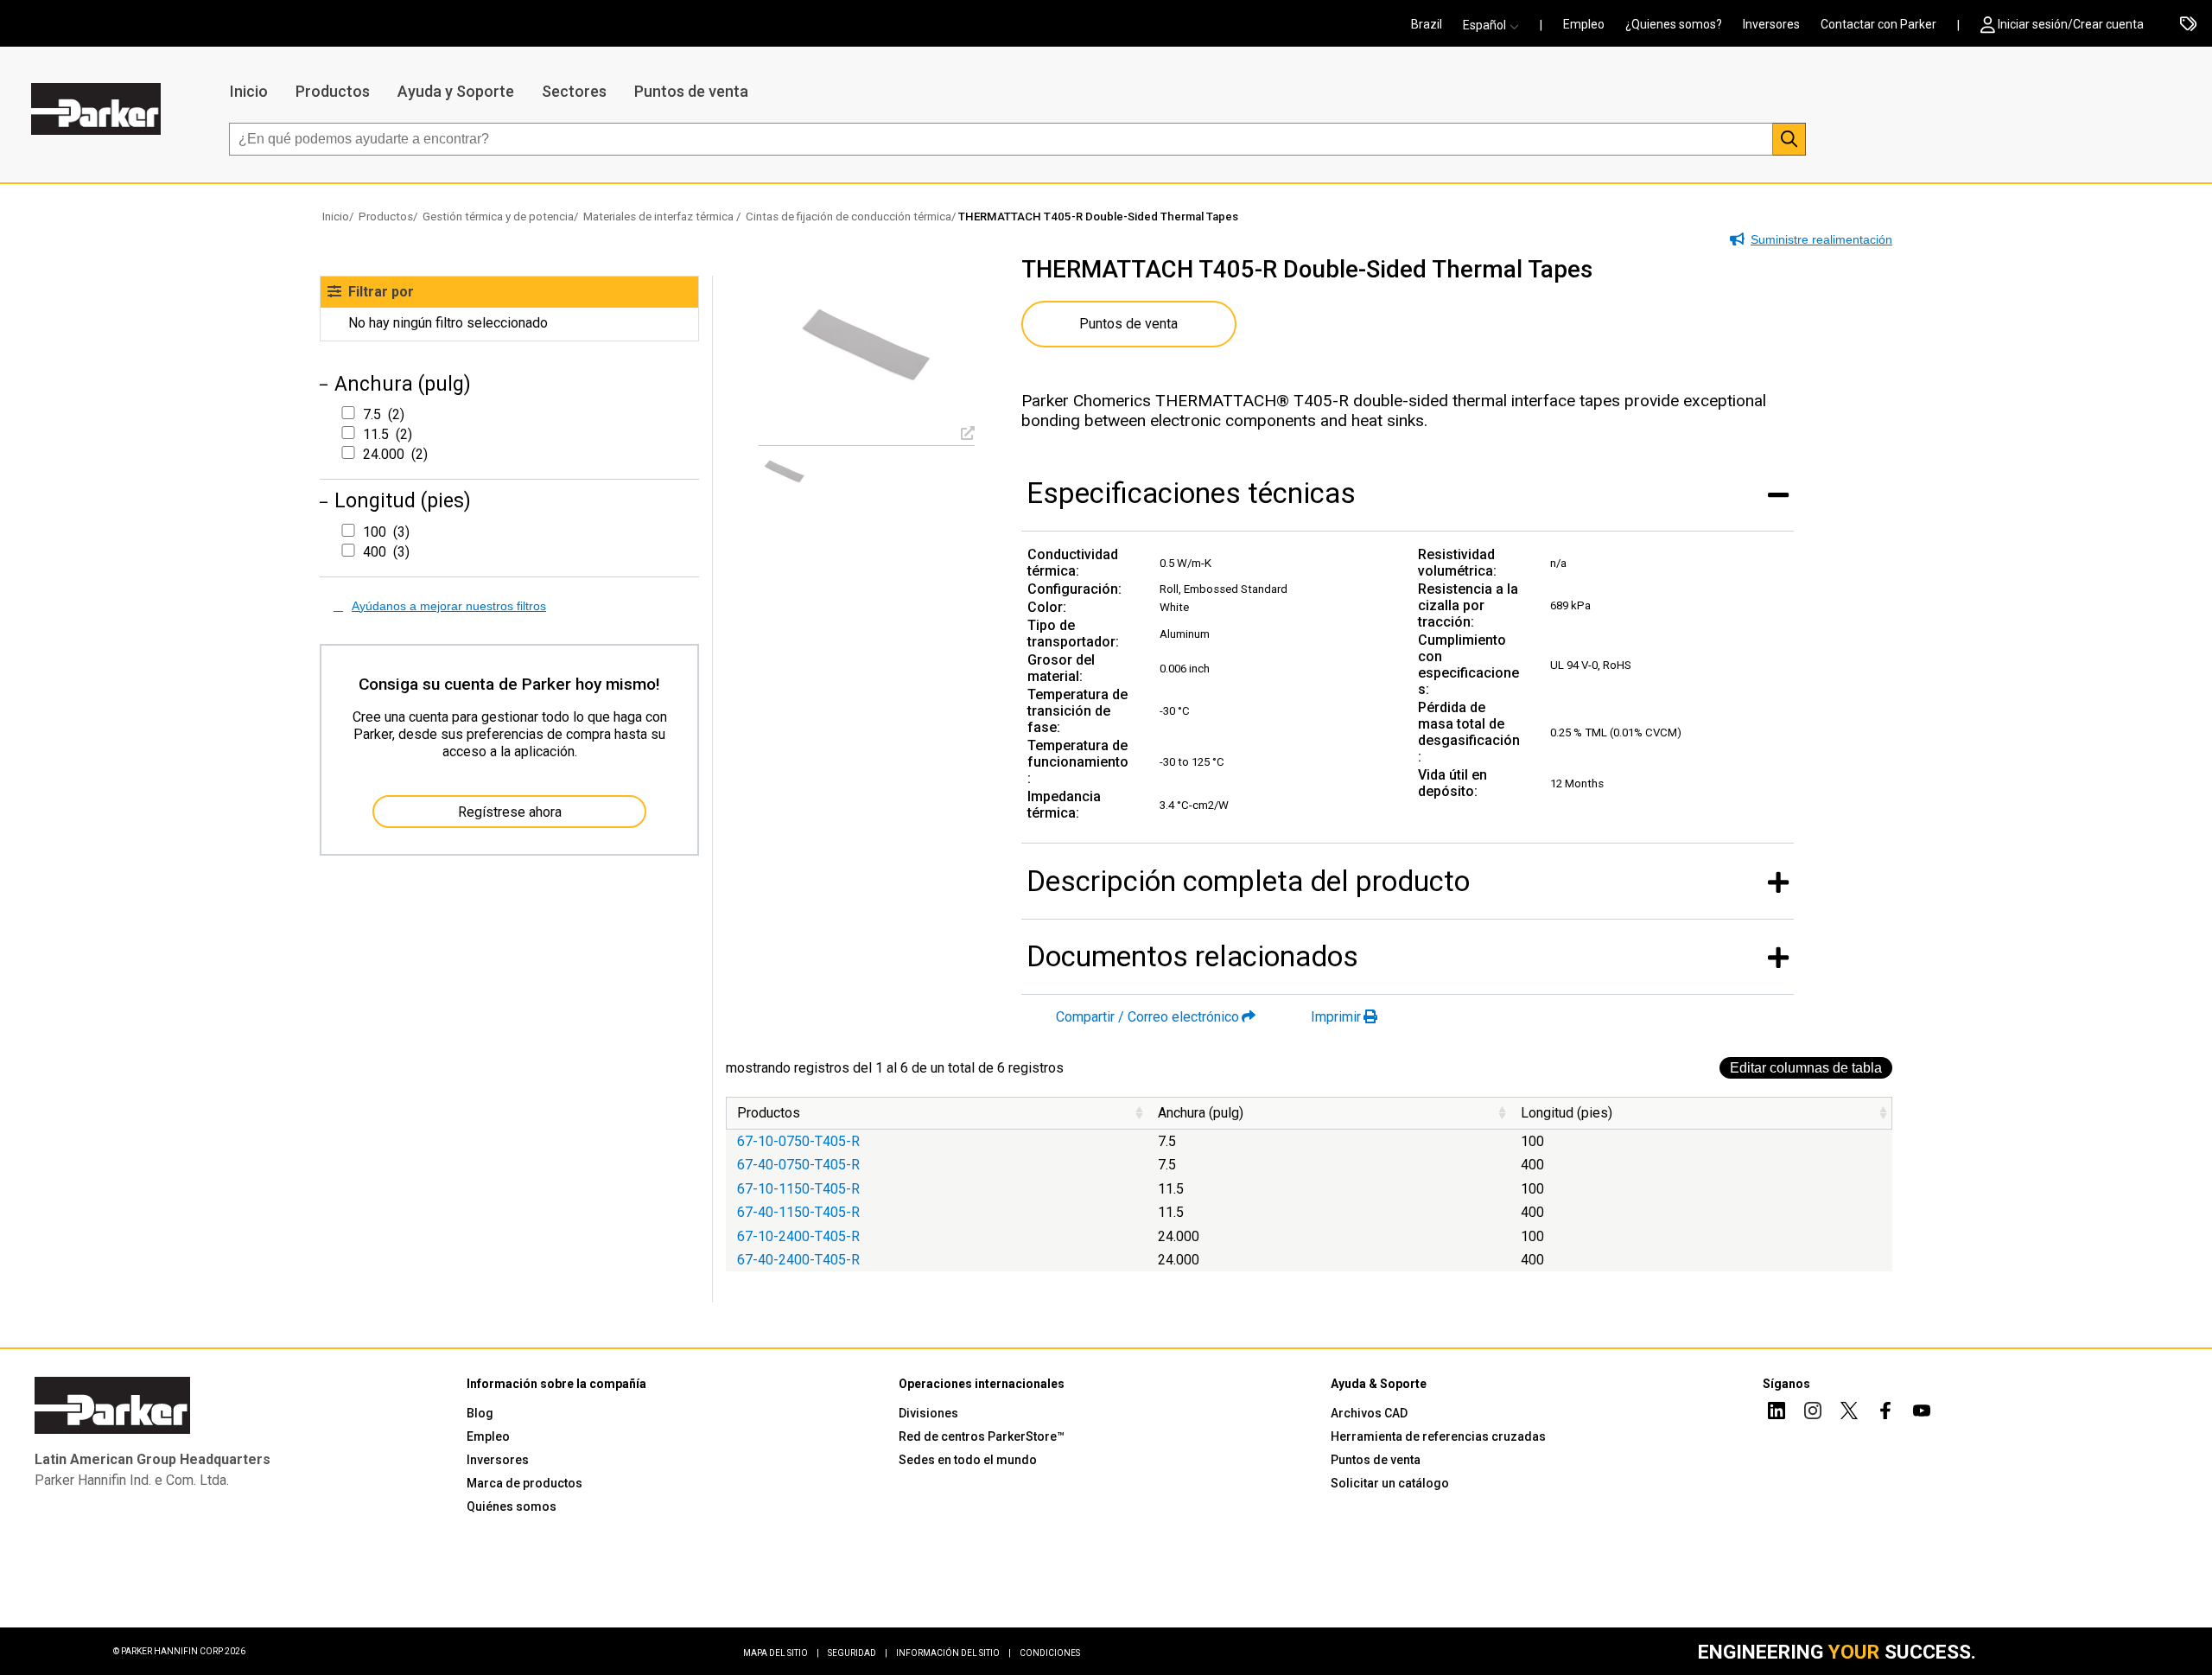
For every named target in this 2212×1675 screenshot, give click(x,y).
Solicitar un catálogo (1390, 1483)
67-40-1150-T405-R (798, 1212)
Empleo (1584, 24)
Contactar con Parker (1878, 24)
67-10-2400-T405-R (798, 1236)
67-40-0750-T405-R (798, 1165)
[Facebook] (1885, 1413)
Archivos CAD (1369, 1413)
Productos (333, 91)
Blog (480, 1413)
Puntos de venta (691, 91)
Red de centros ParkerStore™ (982, 1436)
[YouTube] (1922, 1413)
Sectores (574, 91)
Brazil (1427, 24)
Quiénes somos (512, 1506)
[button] (1496, 25)
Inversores (1771, 24)
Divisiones (928, 1413)
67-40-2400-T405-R (798, 1260)
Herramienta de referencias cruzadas (1438, 1436)
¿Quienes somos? (1674, 24)
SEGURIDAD (858, 1653)
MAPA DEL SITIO (781, 1653)
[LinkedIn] (1777, 1413)
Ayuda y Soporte (456, 91)
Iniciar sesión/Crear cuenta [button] (2071, 24)
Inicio (249, 91)
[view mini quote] (2188, 25)
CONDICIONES (1050, 1653)
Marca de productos (524, 1483)
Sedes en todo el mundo (968, 1460)
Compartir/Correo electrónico (1147, 1017)
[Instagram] (1813, 1413)
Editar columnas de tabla (1806, 1068)
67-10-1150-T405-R (798, 1189)
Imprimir (1336, 1017)
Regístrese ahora (510, 812)
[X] (1849, 1413)
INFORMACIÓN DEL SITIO (953, 1653)
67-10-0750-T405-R (798, 1141)
